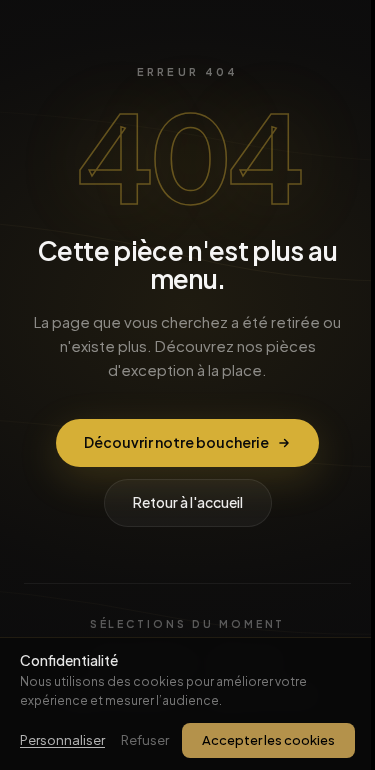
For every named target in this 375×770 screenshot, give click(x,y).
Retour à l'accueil (188, 502)
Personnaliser (62, 740)
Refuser (145, 740)
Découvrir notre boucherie (176, 442)
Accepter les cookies (268, 740)
